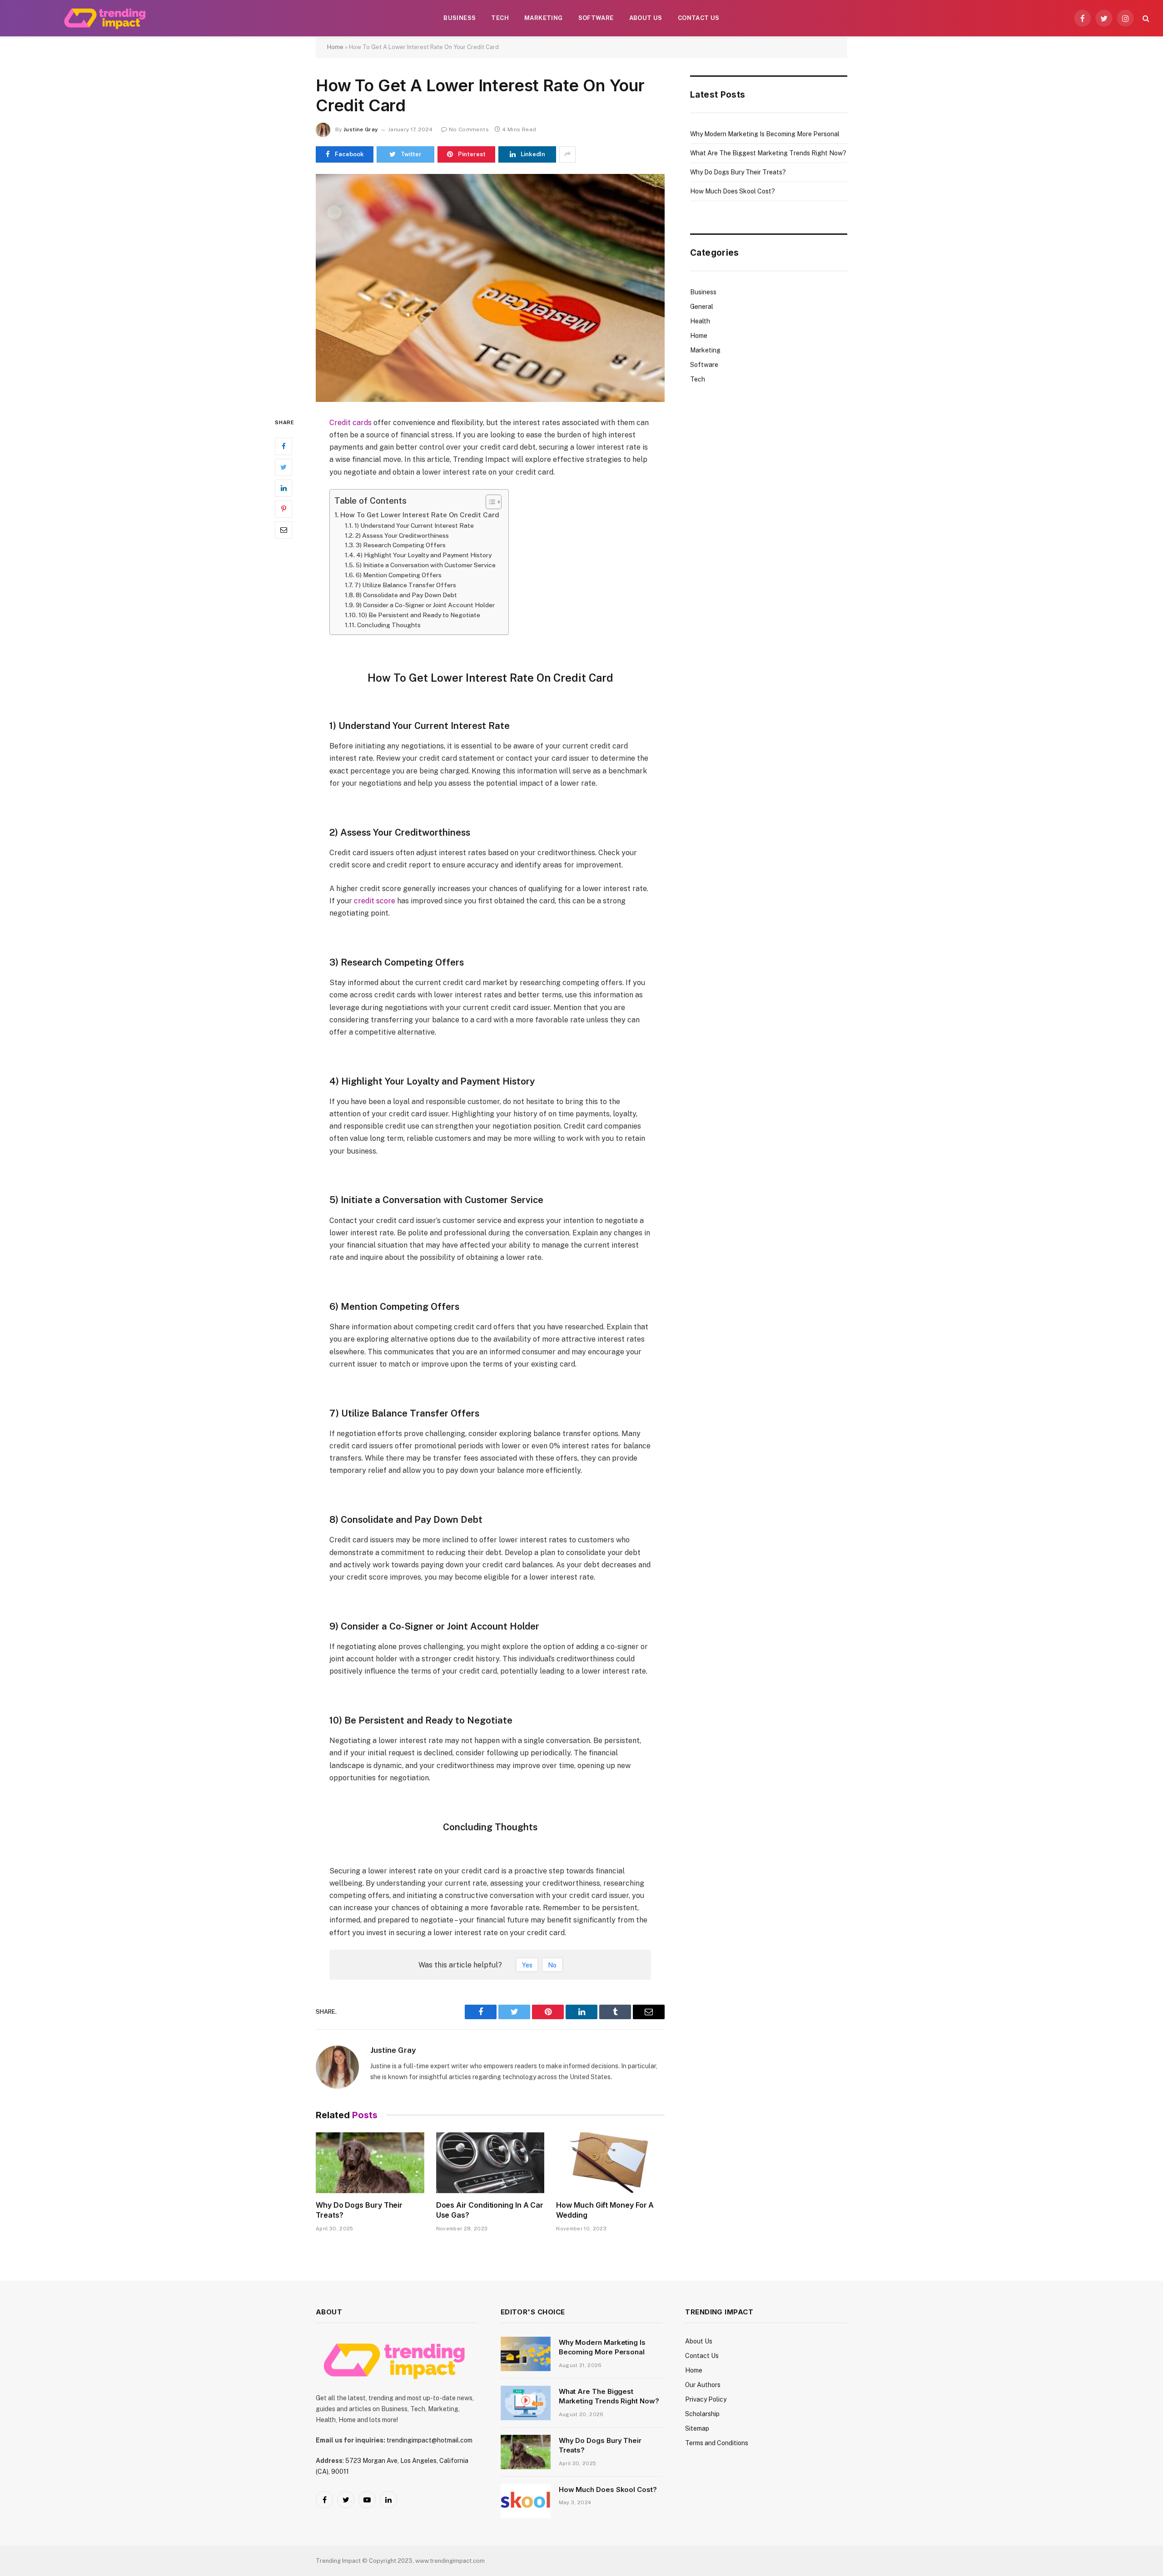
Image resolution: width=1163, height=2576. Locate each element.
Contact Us (699, 18)
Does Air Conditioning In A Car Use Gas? (490, 2210)
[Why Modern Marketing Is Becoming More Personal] (526, 2354)
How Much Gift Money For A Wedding (605, 2210)
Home (335, 47)
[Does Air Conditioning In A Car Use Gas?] (490, 2163)
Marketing (544, 18)
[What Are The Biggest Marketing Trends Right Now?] (526, 2403)
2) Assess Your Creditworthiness (402, 535)
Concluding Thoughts (389, 625)
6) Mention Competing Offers (399, 575)
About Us (646, 18)
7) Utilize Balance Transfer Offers (405, 585)
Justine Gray (361, 129)
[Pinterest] (283, 509)
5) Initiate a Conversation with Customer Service (426, 565)
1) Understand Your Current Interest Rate (414, 525)
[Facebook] (283, 446)
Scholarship (702, 2414)
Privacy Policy (706, 2399)
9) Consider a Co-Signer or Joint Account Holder (425, 605)
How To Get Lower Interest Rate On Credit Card (420, 515)
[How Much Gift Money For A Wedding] (610, 2163)
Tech (500, 18)
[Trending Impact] (106, 18)
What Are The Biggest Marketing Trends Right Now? (768, 153)
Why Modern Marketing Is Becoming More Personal (765, 134)
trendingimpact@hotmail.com (430, 2440)
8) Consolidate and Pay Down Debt (406, 595)
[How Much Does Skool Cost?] (526, 2501)
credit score (375, 901)
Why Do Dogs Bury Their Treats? (359, 2210)
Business (460, 18)
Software (596, 18)
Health (700, 321)
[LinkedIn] (283, 488)
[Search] (1145, 18)
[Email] (283, 530)
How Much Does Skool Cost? (733, 191)
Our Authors (703, 2385)
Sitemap (697, 2428)
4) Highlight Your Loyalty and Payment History (424, 555)
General (702, 307)
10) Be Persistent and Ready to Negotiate (419, 615)
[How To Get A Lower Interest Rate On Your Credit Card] (490, 288)
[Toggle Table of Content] (489, 502)
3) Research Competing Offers (401, 545)
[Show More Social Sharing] (567, 154)
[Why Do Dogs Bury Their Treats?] (370, 2163)
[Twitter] (283, 467)
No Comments (469, 129)
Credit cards (350, 423)
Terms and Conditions (717, 2443)
